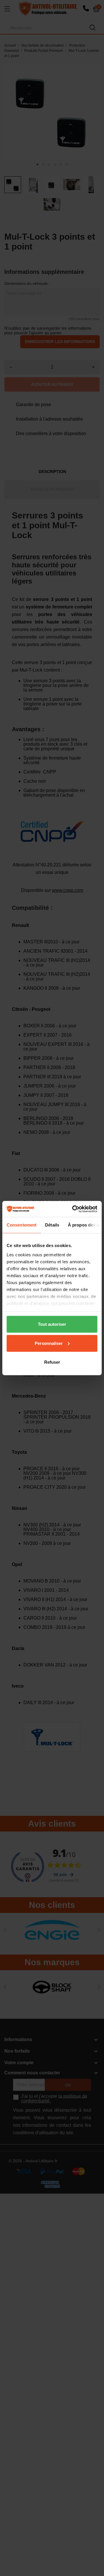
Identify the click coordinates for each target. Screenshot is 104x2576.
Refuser (52, 1362)
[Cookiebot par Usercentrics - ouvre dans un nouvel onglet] (73, 1209)
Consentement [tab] (22, 1225)
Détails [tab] (52, 1225)
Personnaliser (49, 1343)
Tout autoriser (52, 1324)
